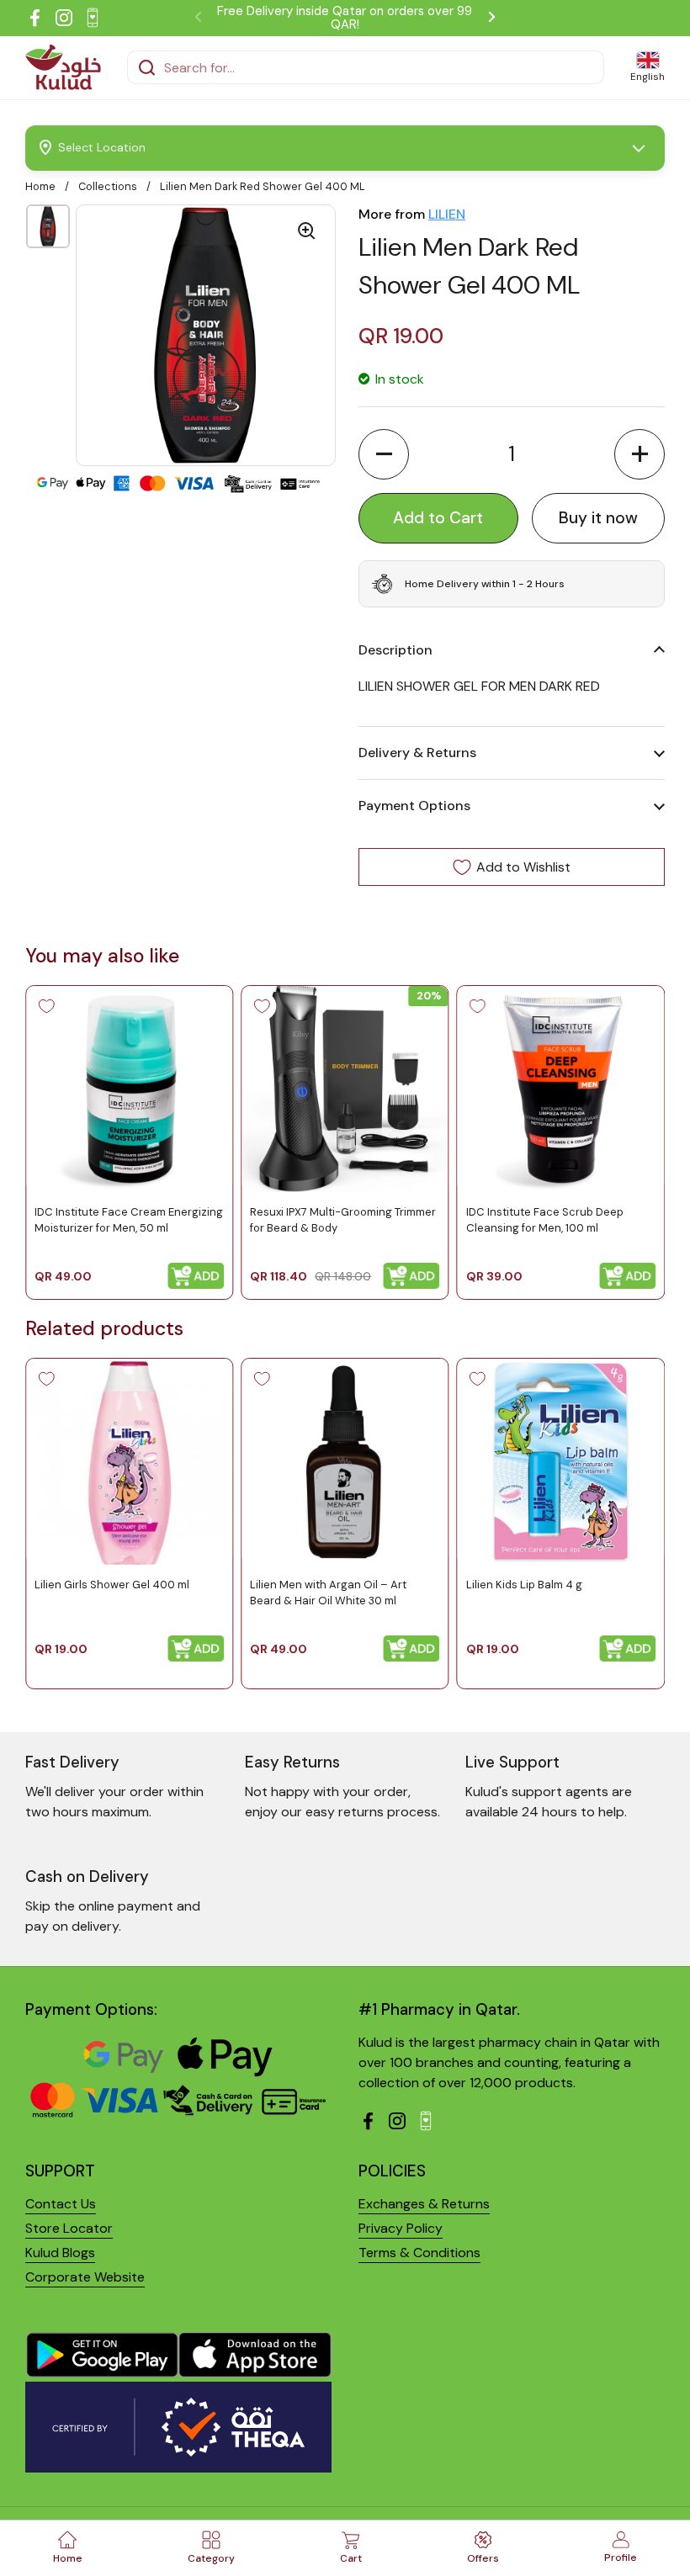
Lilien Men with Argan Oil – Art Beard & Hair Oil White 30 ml (328, 1592)
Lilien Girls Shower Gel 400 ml (112, 1585)
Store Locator (69, 2228)
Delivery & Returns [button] (417, 753)
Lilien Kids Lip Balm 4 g (524, 1585)
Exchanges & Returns (424, 2204)
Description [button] (395, 650)
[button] (384, 454)
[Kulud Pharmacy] (63, 67)
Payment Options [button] (414, 806)
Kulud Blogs (60, 2253)
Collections (108, 186)
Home (40, 186)
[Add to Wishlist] (46, 1006)
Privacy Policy (401, 2228)
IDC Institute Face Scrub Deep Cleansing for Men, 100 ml (545, 1219)
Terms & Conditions (419, 2253)
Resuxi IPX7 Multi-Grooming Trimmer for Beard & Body (343, 1219)
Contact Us (61, 2204)
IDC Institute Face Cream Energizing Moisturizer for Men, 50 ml (129, 1219)
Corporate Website (85, 2277)
